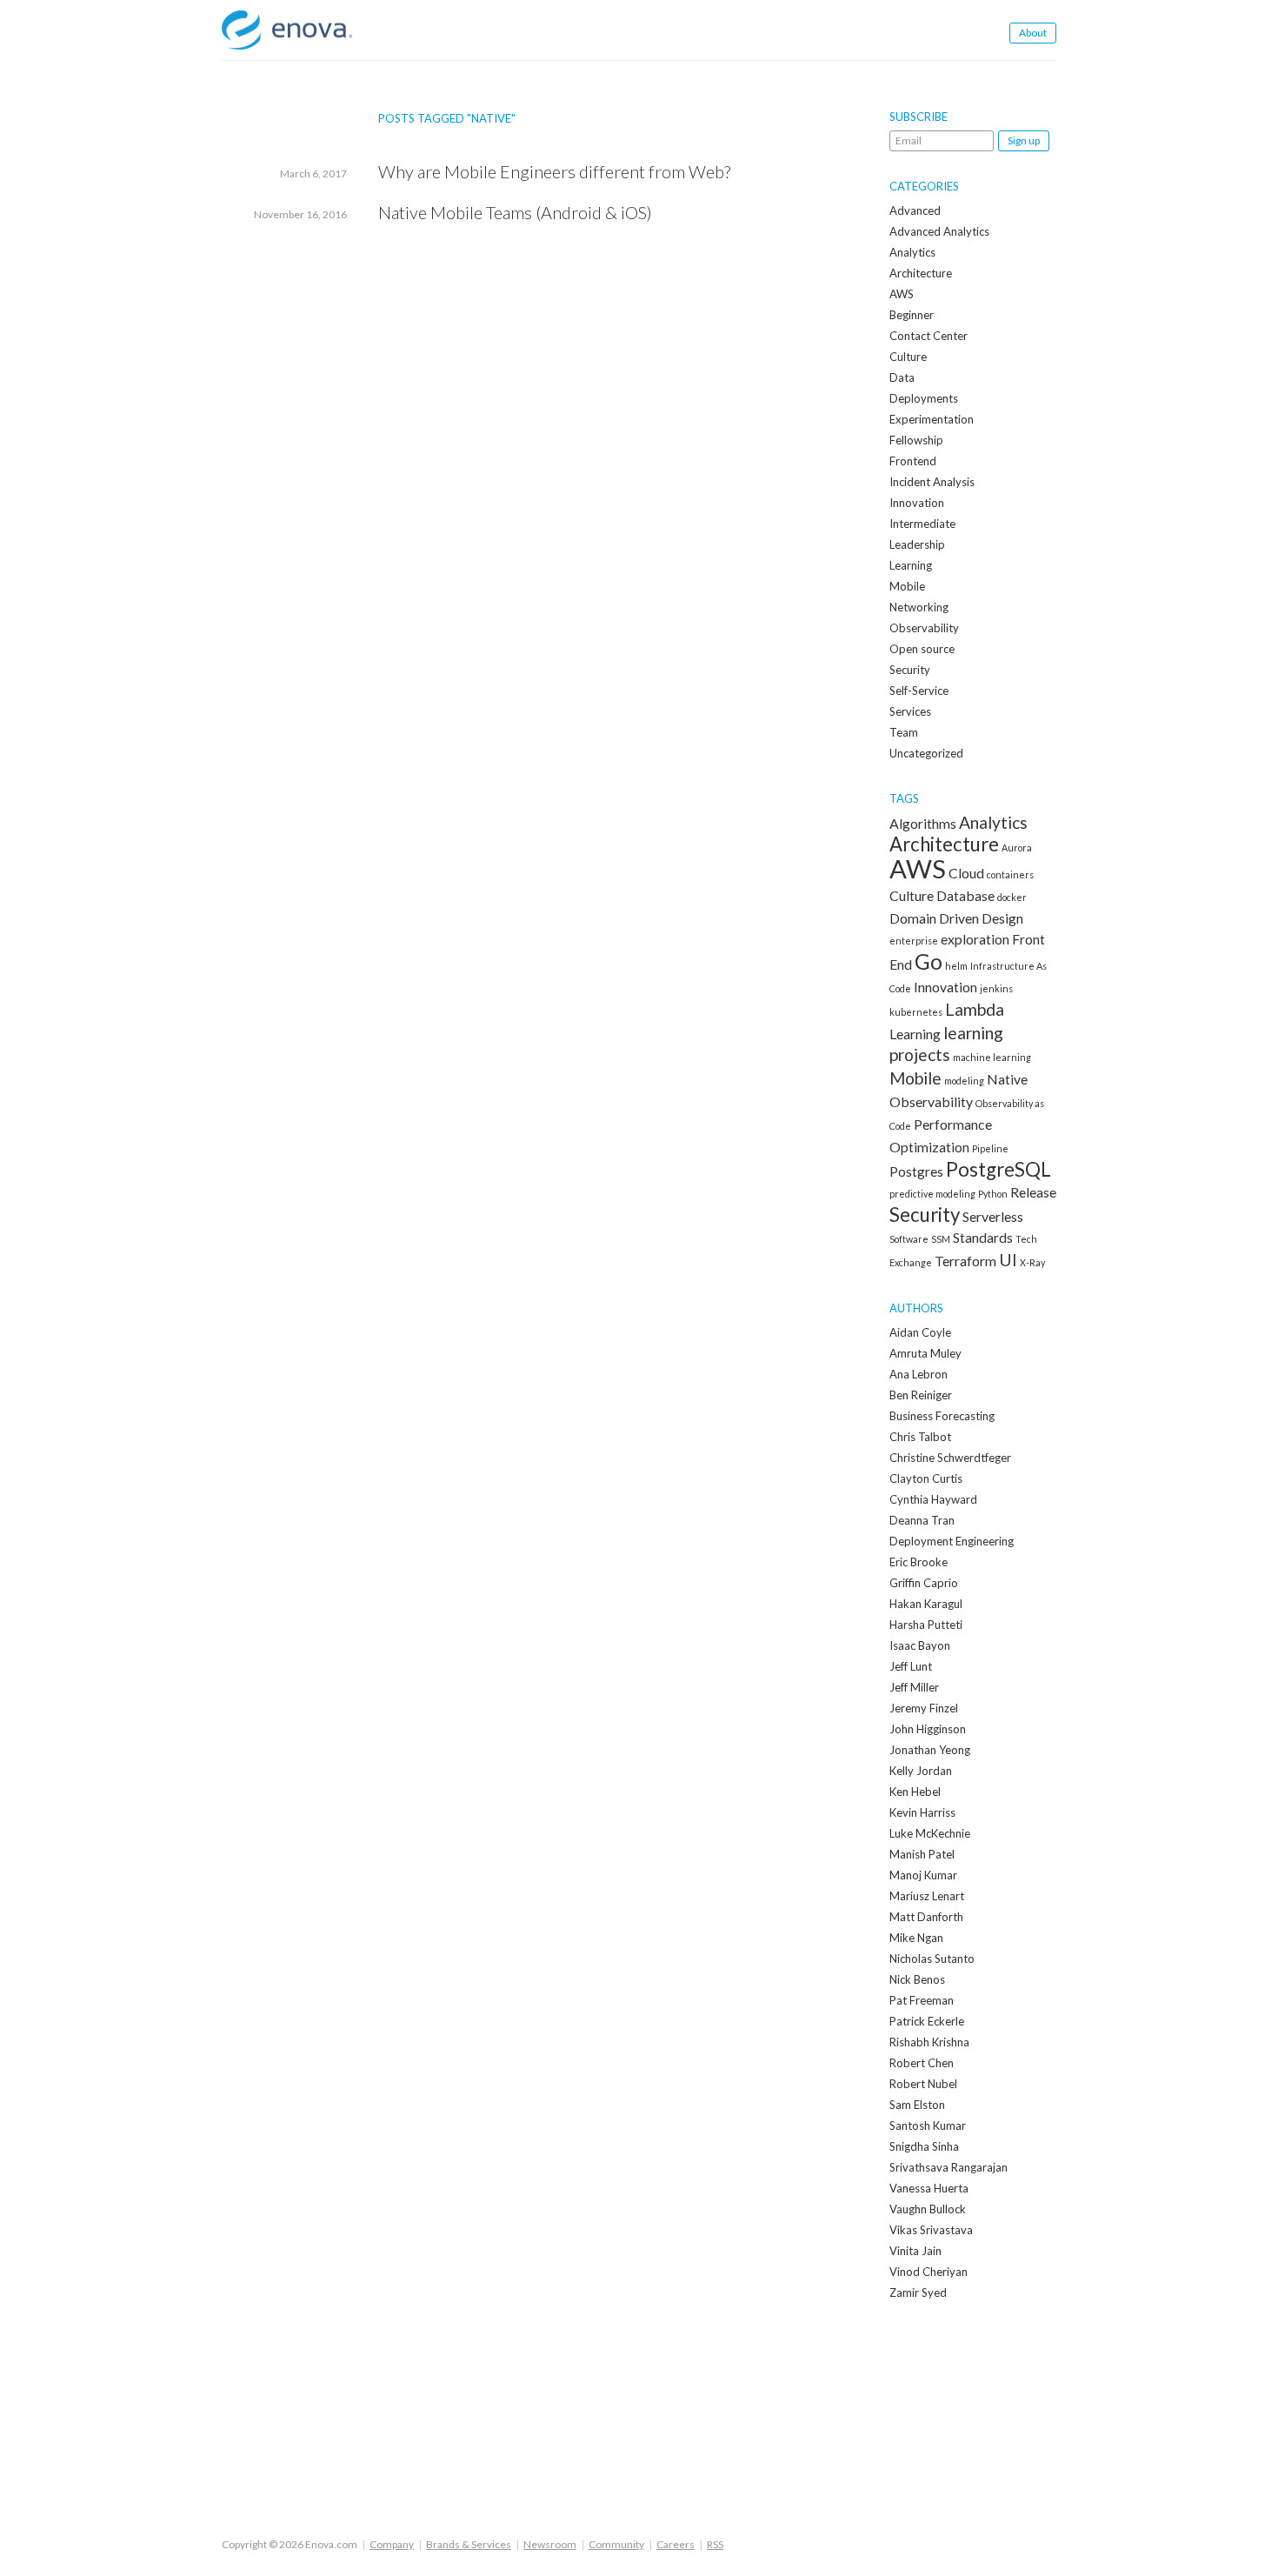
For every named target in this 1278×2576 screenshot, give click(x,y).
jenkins (996, 988)
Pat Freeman (922, 2000)
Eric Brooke (919, 1562)
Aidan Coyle (920, 1332)
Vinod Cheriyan (929, 2272)
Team (904, 732)
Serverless (993, 1216)
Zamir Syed (918, 2292)
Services (910, 711)
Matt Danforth (926, 1917)
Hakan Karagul (926, 1604)
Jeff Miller (914, 1687)
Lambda (975, 1009)
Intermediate (922, 524)
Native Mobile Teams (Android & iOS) (515, 212)
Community (616, 2544)
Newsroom (550, 2544)
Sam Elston (917, 2105)
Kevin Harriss (922, 1812)
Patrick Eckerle (927, 2021)
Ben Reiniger (921, 1395)
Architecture (921, 273)
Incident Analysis (932, 482)
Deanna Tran (922, 1520)
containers (1010, 874)
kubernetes (916, 1012)
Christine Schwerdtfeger (950, 1458)
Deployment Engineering (952, 1541)
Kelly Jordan (921, 1771)
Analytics (912, 252)
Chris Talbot (920, 1437)
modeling (964, 1081)
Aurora (1017, 848)
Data (902, 377)
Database (965, 895)
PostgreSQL (998, 1169)
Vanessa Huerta (929, 2188)
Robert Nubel (923, 2084)
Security (910, 670)
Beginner (912, 315)
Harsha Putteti (926, 1625)
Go (929, 961)
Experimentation (932, 419)
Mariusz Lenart (927, 1896)
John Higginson (928, 1729)
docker (1012, 897)
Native (1007, 1079)
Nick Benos (917, 1979)
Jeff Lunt (911, 1666)
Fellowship (916, 440)
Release (1033, 1192)
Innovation (917, 503)
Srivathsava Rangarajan (949, 2167)
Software (909, 1239)
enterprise (914, 941)
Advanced (915, 210)
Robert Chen (922, 2063)
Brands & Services (469, 2544)
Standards (983, 1237)
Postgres (916, 1171)
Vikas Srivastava (931, 2230)
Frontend (913, 461)
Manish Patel (922, 1854)
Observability (924, 628)
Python (993, 1194)
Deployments (924, 398)
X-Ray (1032, 1262)
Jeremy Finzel (924, 1708)
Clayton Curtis (926, 1478)
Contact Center (929, 336)
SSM (941, 1239)
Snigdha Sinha (924, 2146)
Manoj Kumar (923, 1875)
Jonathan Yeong (930, 1750)
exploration (975, 939)
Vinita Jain (915, 2251)
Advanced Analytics (939, 231)
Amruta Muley (925, 1353)
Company (392, 2544)
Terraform (965, 1261)
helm (956, 966)
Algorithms (923, 823)
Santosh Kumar (928, 2126)
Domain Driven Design (956, 918)
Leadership (917, 544)
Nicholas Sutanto (932, 1959)
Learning (911, 565)
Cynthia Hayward (933, 1499)
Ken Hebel (915, 1792)
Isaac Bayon (920, 1645)
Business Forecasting (942, 1416)
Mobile (907, 586)
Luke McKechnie (930, 1833)
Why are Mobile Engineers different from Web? (554, 171)
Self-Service (919, 691)
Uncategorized (926, 753)
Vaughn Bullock (928, 2209)
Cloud (966, 873)
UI (1008, 1260)
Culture (908, 357)
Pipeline (990, 1148)
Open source (922, 649)
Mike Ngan (916, 1938)
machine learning (992, 1057)
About (1033, 33)
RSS (715, 2544)
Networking (919, 607)
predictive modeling (932, 1194)
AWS (902, 294)
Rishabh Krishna (929, 2042)
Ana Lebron (919, 1374)
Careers (676, 2544)
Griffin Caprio (924, 1583)
